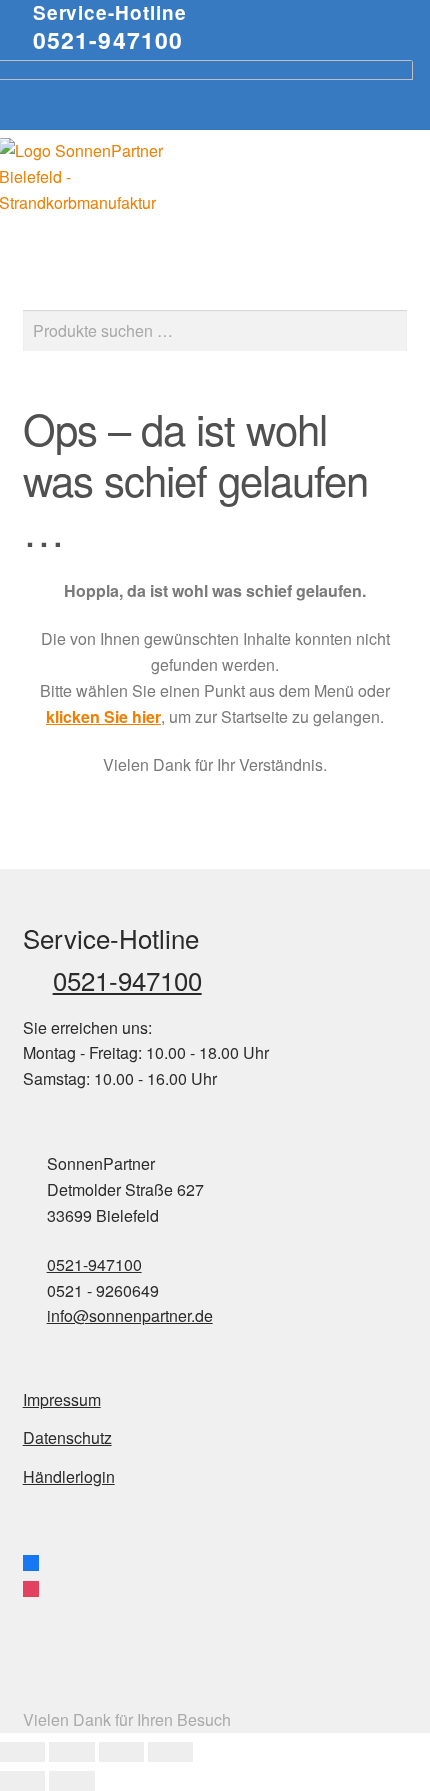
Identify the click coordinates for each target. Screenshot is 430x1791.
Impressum (62, 1399)
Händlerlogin (69, 1476)
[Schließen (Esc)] (170, 1752)
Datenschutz (67, 1437)
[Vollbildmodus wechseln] (71, 1752)
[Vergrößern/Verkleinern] (22, 1752)
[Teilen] (121, 1752)
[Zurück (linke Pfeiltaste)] (22, 1781)
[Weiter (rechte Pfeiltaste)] (71, 1781)
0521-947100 (108, 39)
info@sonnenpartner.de (130, 1315)
